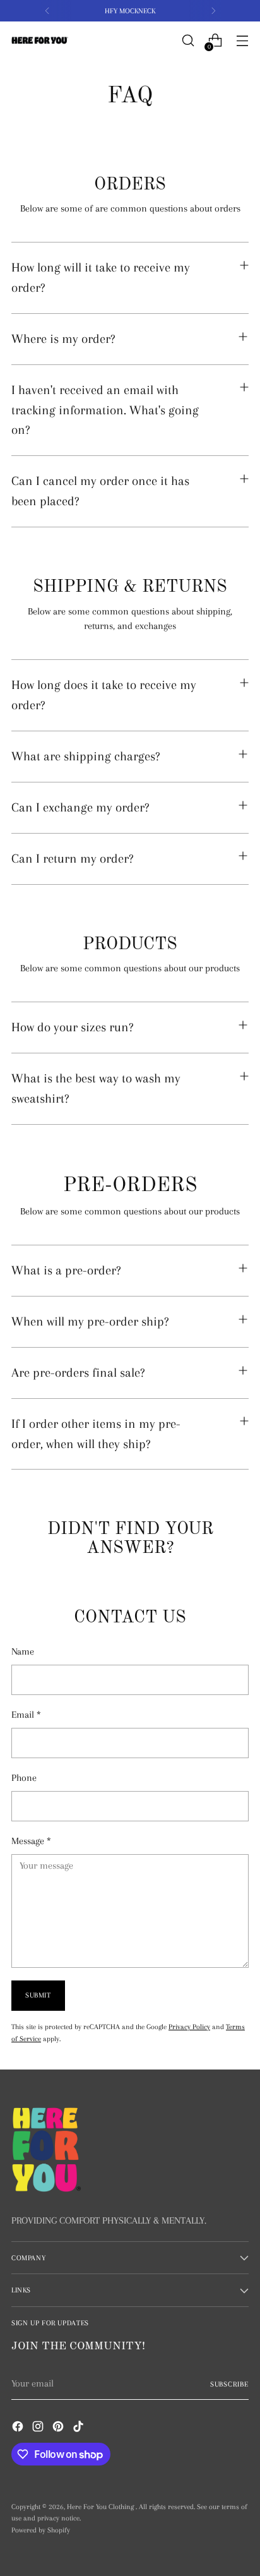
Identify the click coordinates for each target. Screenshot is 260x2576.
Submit (38, 1995)
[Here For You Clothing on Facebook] (19, 2429)
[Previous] (47, 11)
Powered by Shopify (41, 2530)
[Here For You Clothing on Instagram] (39, 2429)
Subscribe (229, 2384)
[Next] (213, 11)
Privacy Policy (189, 2027)
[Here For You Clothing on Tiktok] (80, 2429)
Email (26, 1715)
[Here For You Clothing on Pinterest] (59, 2429)
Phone (24, 1778)
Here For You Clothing (101, 2507)
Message (31, 1841)
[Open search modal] (188, 41)
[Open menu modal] (242, 41)
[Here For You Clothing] (40, 41)
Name (23, 1651)
